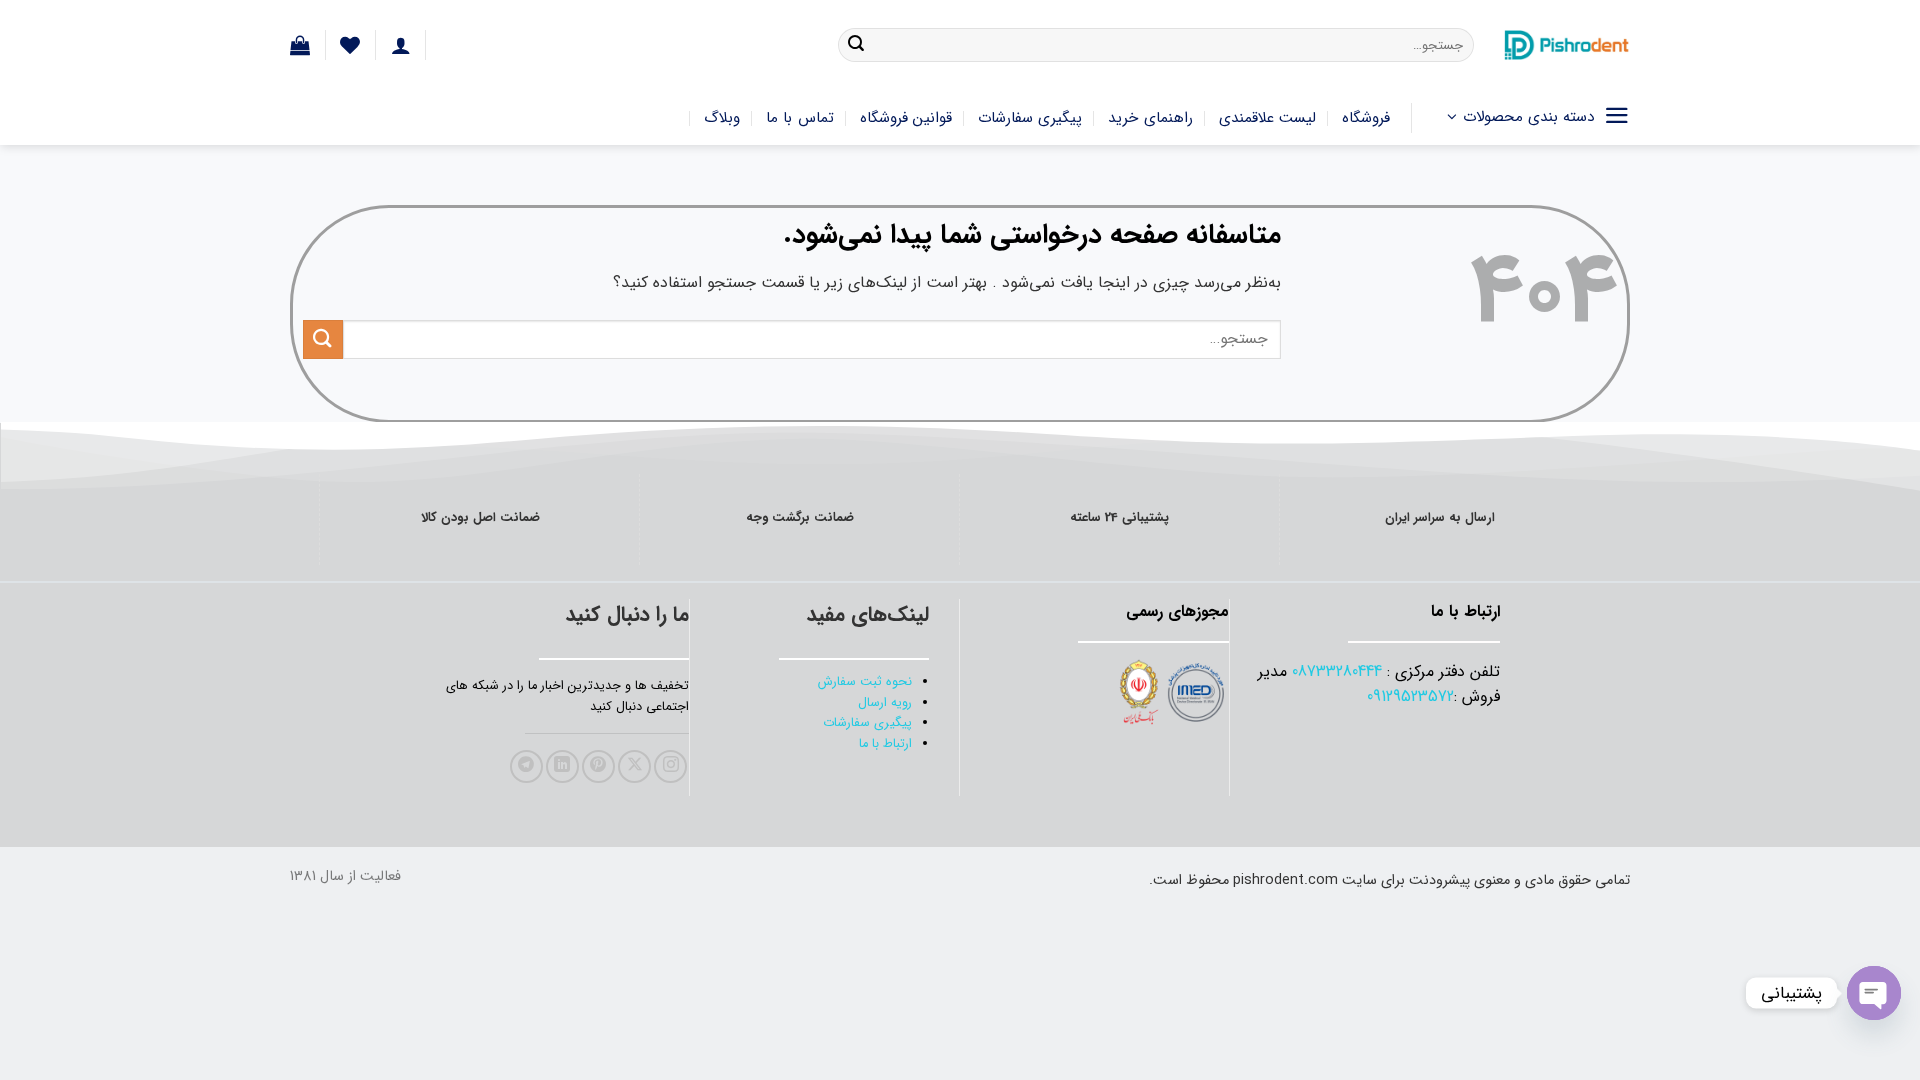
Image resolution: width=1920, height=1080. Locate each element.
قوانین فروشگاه (906, 118)
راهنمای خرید (1150, 118)
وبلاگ (722, 118)
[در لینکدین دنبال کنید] (562, 766)
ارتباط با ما (885, 744)
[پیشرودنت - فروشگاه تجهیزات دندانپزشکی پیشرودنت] (1567, 45)
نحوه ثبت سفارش (865, 682)
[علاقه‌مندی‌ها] (350, 45)
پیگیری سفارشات (1030, 118)
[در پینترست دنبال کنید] (598, 766)
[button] (300, 45)
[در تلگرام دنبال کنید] (526, 766)
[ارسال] (856, 45)
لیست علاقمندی (1267, 118)
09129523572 (1410, 696)
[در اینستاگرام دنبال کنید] (670, 766)
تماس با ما (800, 118)
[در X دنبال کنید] (634, 766)
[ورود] (401, 45)
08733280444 (1337, 671)
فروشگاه (1366, 118)
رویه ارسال (885, 703)
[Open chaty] (1874, 993)
